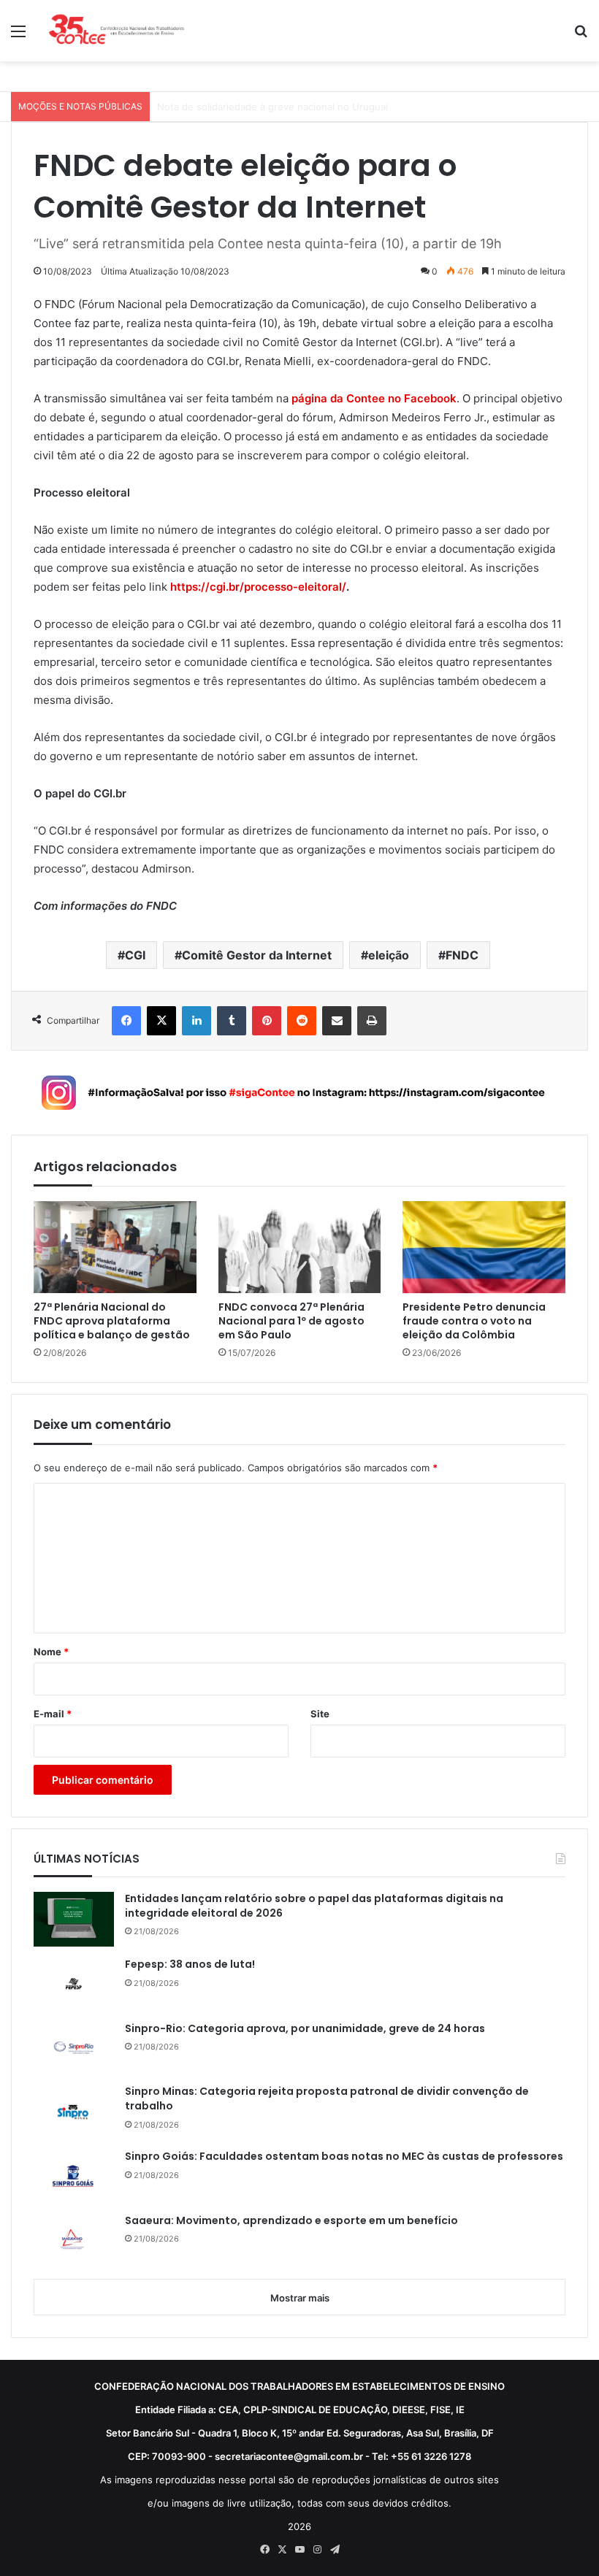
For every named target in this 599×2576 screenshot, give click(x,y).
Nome (51, 1652)
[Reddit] (302, 1021)
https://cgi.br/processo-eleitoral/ (258, 587)
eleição (389, 955)
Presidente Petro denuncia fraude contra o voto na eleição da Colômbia (474, 1321)
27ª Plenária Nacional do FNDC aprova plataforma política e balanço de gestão (112, 1321)
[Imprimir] (372, 1021)
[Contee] (117, 31)
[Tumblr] (232, 1021)
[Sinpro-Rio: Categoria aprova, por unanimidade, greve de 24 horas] (74, 2048)
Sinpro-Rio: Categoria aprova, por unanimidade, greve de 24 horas (305, 2029)
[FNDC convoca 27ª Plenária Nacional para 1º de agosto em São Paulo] (300, 1247)
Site (320, 1714)
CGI (135, 955)
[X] (161, 1021)
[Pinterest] (267, 1021)
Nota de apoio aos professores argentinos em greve (277, 107)
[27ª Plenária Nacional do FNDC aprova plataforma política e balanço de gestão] (115, 1247)
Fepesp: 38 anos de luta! (190, 1964)
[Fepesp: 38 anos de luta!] (74, 1984)
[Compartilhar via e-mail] (337, 1021)
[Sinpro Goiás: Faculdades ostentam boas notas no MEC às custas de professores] (74, 2176)
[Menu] (18, 36)
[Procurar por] (581, 36)
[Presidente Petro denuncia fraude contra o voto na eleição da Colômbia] (484, 1247)
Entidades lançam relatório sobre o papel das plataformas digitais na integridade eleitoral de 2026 (314, 1906)
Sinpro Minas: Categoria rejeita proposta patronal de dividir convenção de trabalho (327, 2099)
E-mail (53, 1714)
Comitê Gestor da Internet (257, 955)
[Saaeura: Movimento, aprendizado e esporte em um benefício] (74, 2240)
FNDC (462, 955)
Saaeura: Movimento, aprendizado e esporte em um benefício (291, 2221)
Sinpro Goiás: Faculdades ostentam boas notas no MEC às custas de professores (344, 2157)
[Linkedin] (197, 1021)
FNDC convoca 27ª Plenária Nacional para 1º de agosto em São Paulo (291, 1321)
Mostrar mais (300, 2298)
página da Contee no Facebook (374, 398)
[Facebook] (126, 1021)
